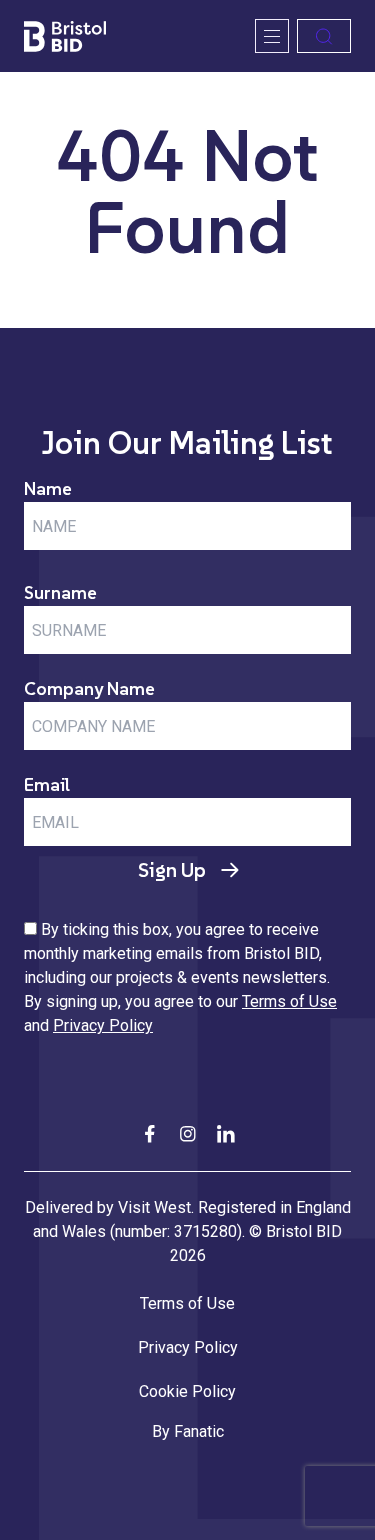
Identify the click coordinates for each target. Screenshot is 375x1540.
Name (48, 488)
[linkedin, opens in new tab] (226, 1133)
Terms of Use (289, 1001)
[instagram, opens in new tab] (188, 1133)
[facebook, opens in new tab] (150, 1133)
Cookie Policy (187, 1391)
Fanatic (199, 1431)
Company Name (89, 688)
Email (47, 784)
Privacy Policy (103, 1025)
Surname (60, 592)
